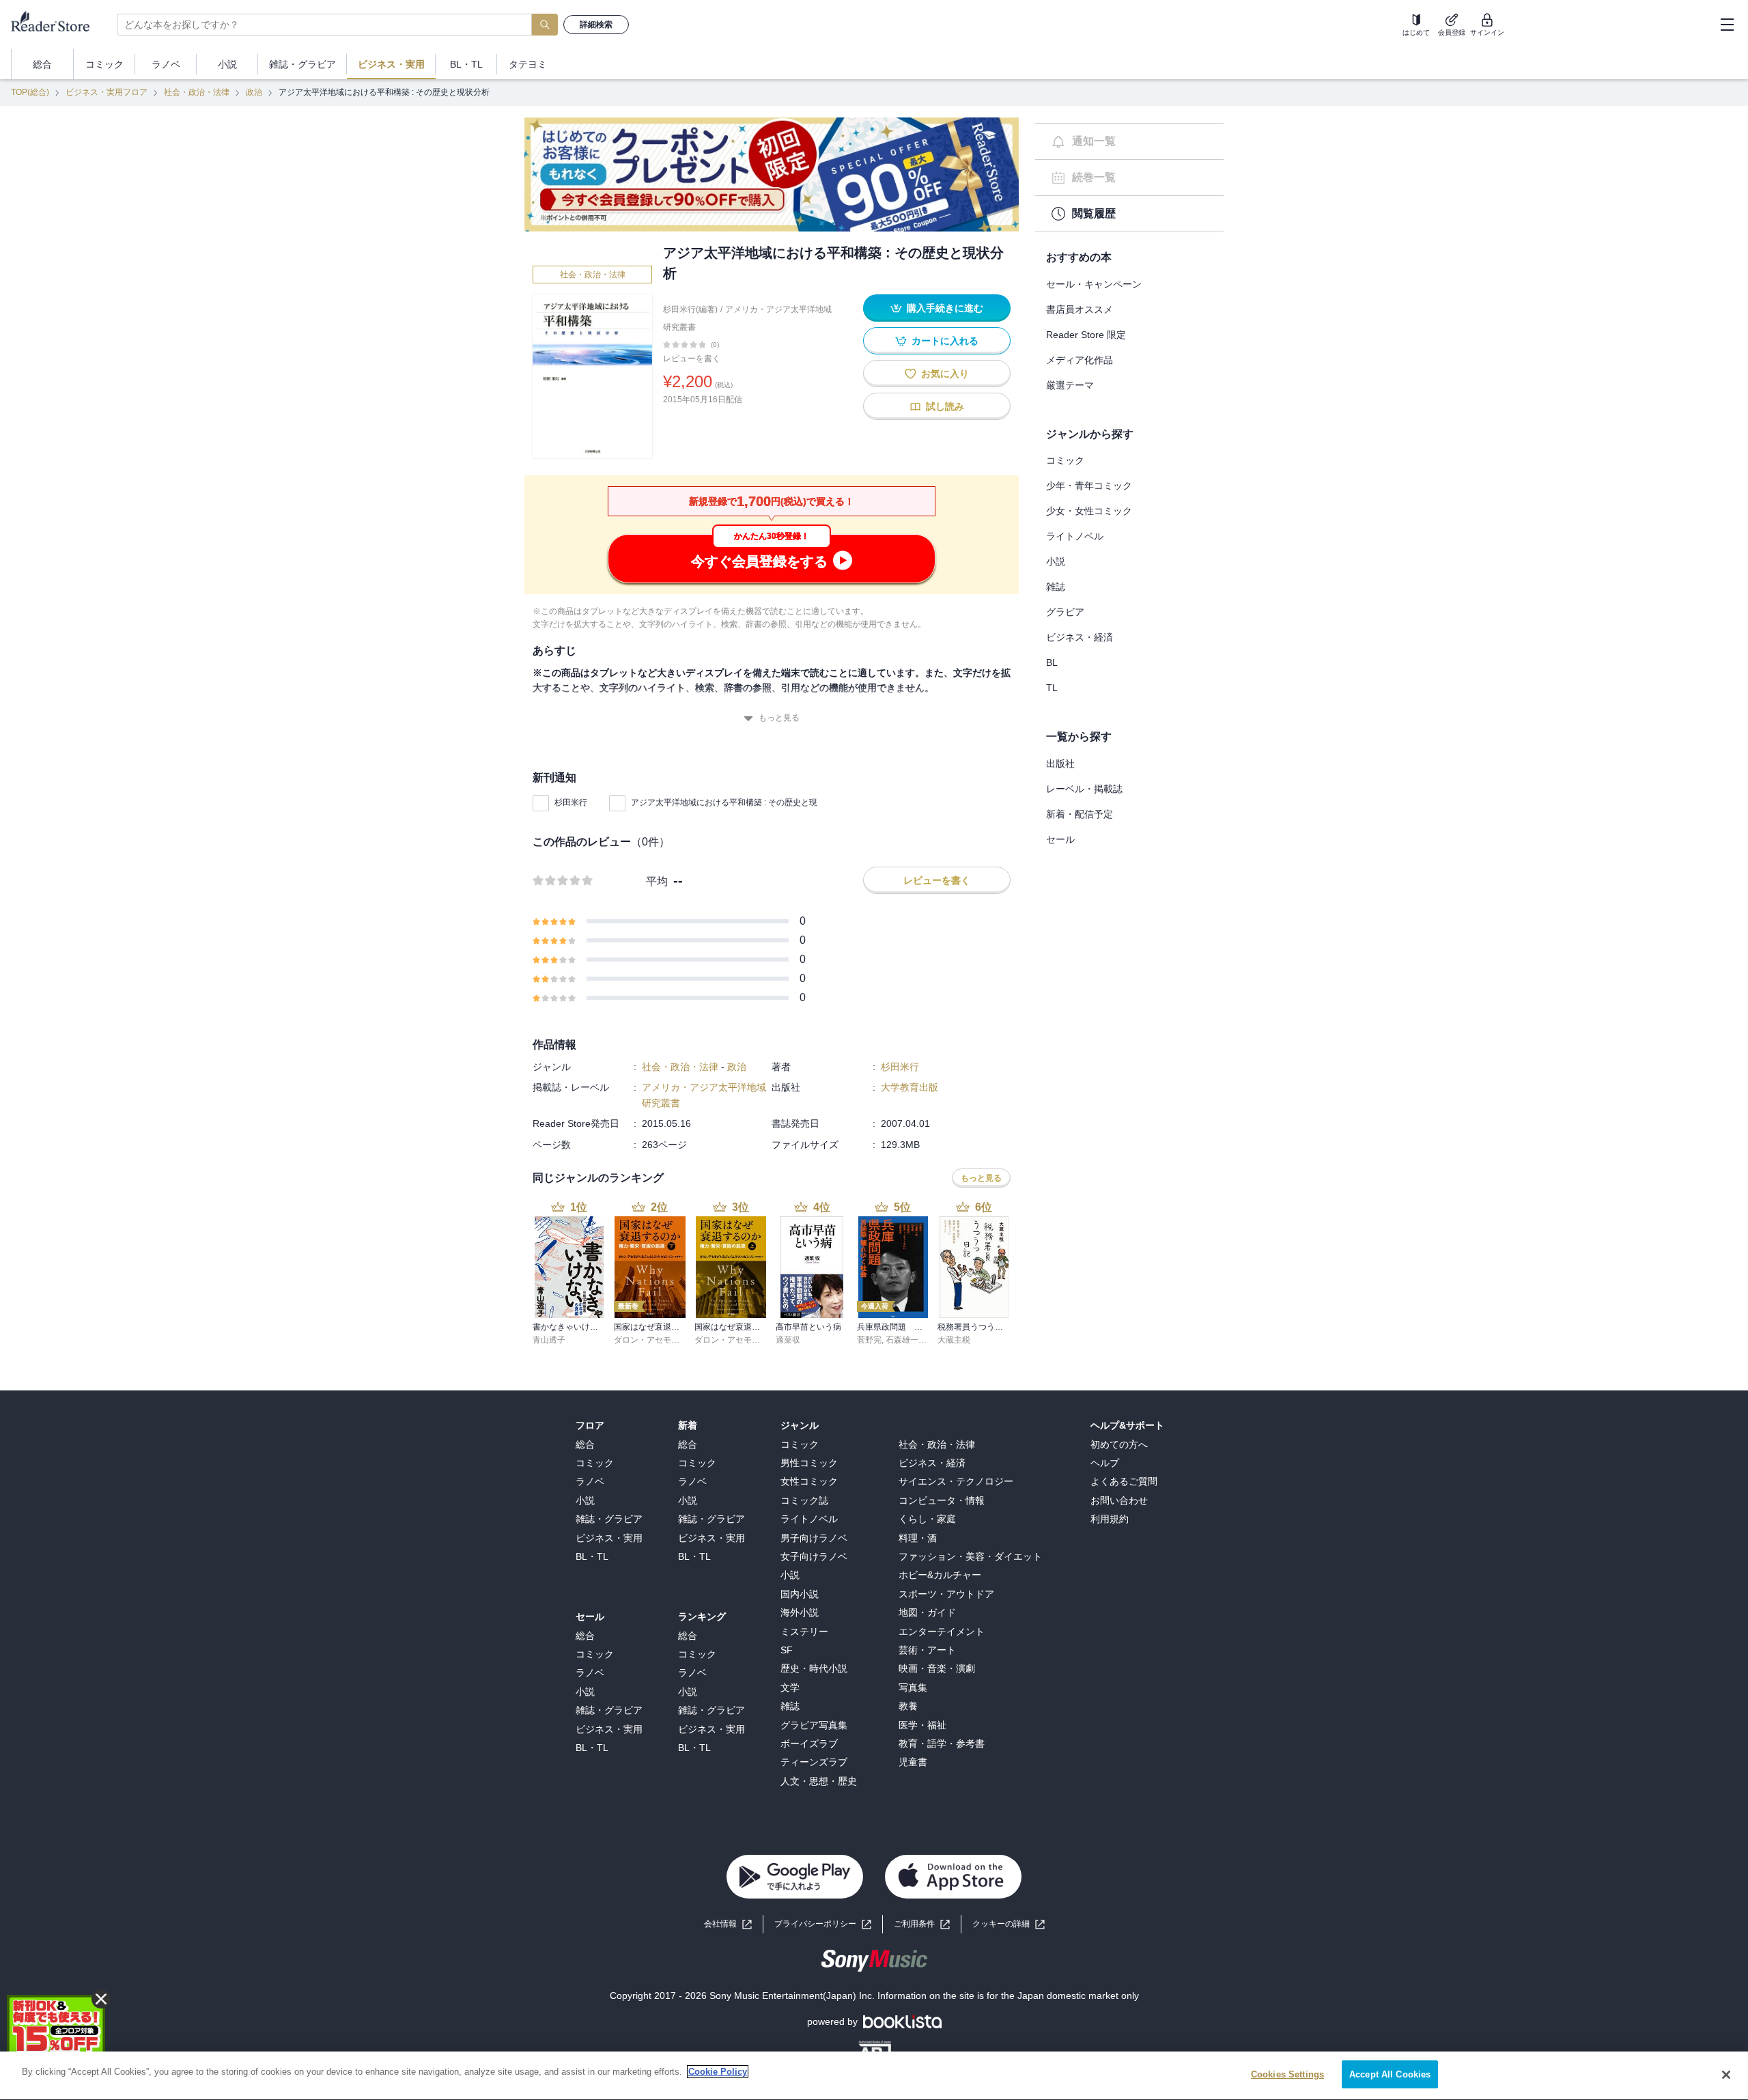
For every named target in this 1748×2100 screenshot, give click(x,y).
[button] (1009, 1924)
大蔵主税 (954, 1340)
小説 (1056, 561)
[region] (874, 2076)
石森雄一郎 (906, 1340)
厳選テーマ (1070, 385)
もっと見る (779, 718)
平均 (657, 881)
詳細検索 (596, 25)
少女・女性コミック (1089, 511)
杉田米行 (571, 802)
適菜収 (788, 1340)
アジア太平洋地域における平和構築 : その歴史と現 (724, 802)
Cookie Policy (718, 2072)
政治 (254, 92)
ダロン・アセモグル (651, 1340)
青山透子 (549, 1340)
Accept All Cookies (1390, 2074)
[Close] (1726, 2075)
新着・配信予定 (1080, 814)
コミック (1065, 460)
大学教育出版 (910, 1087)
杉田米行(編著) (690, 309)
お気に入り (945, 374)
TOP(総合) (30, 92)
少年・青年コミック (1089, 486)
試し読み (945, 406)
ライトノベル (1075, 536)
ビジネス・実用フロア (107, 92)
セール (1060, 839)
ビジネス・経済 (1080, 637)
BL (1052, 662)
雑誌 (1056, 587)
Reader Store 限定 (1086, 335)
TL (1052, 688)
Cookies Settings (1287, 2074)
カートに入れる (945, 341)
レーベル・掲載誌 (1084, 789)
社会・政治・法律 (197, 92)
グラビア (1065, 612)
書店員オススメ (1080, 309)
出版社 (1060, 764)
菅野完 (869, 1340)
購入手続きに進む (945, 308)
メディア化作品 (1080, 360)
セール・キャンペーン (1094, 284)
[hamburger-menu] (1727, 25)
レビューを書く (692, 359)
